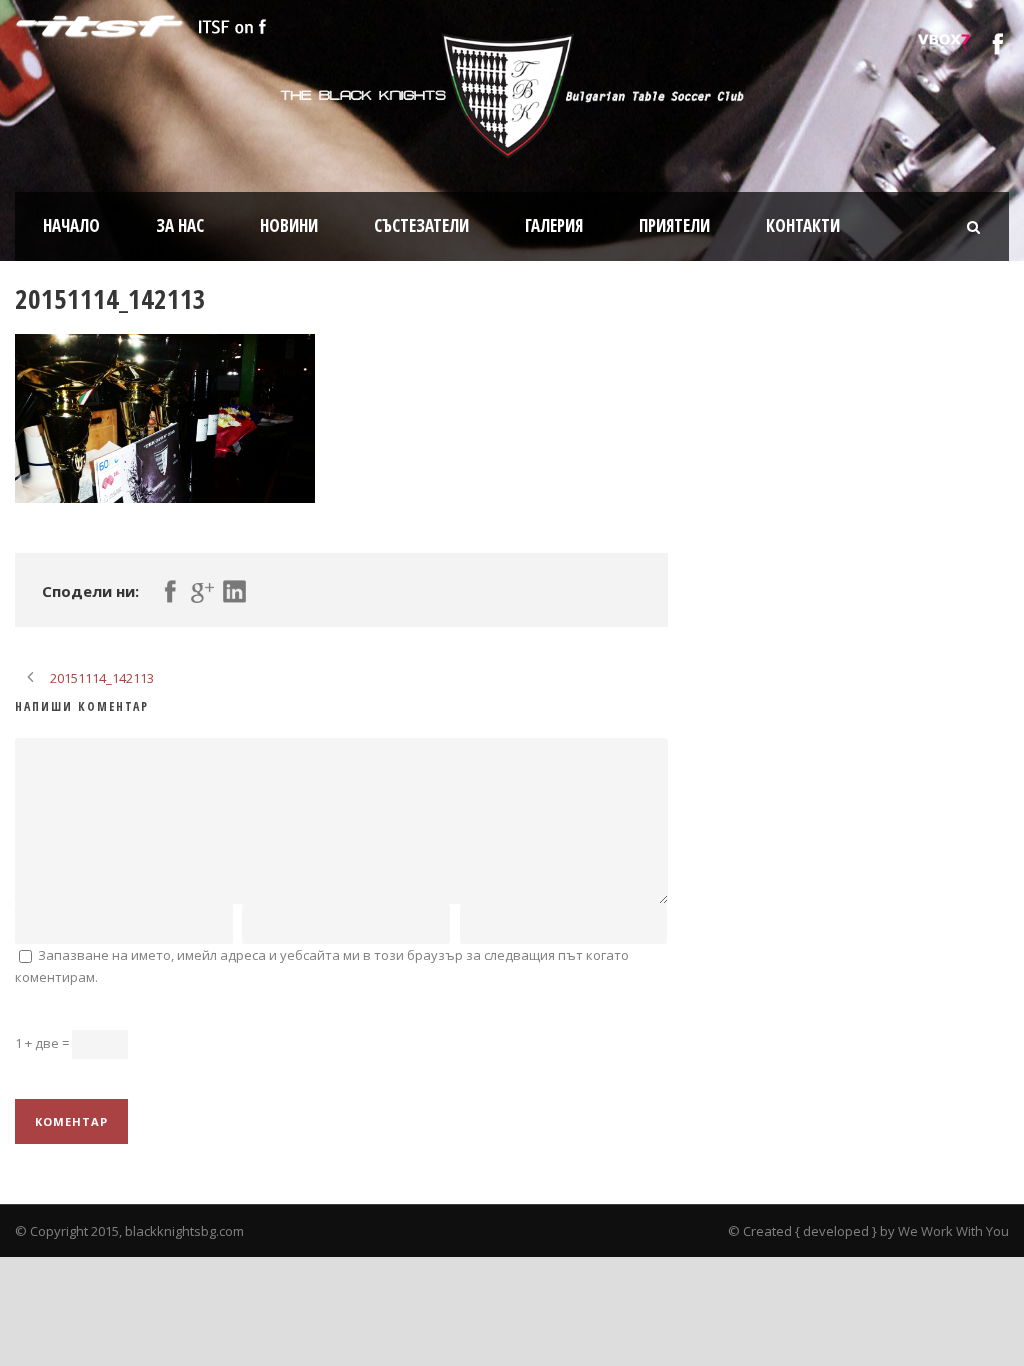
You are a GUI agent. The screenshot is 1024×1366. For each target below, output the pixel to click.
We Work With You (953, 1231)
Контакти (803, 225)
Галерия (554, 225)
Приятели (674, 225)
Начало (71, 225)
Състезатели (421, 225)
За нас (180, 225)
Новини (289, 225)
